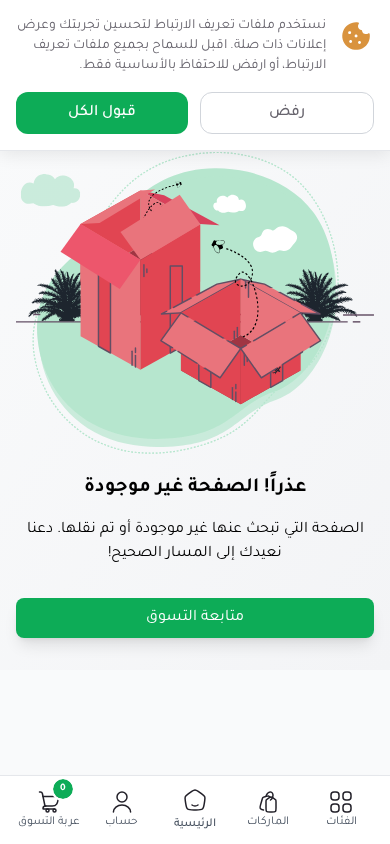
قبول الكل (102, 113)
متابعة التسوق (195, 618)
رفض (287, 113)
